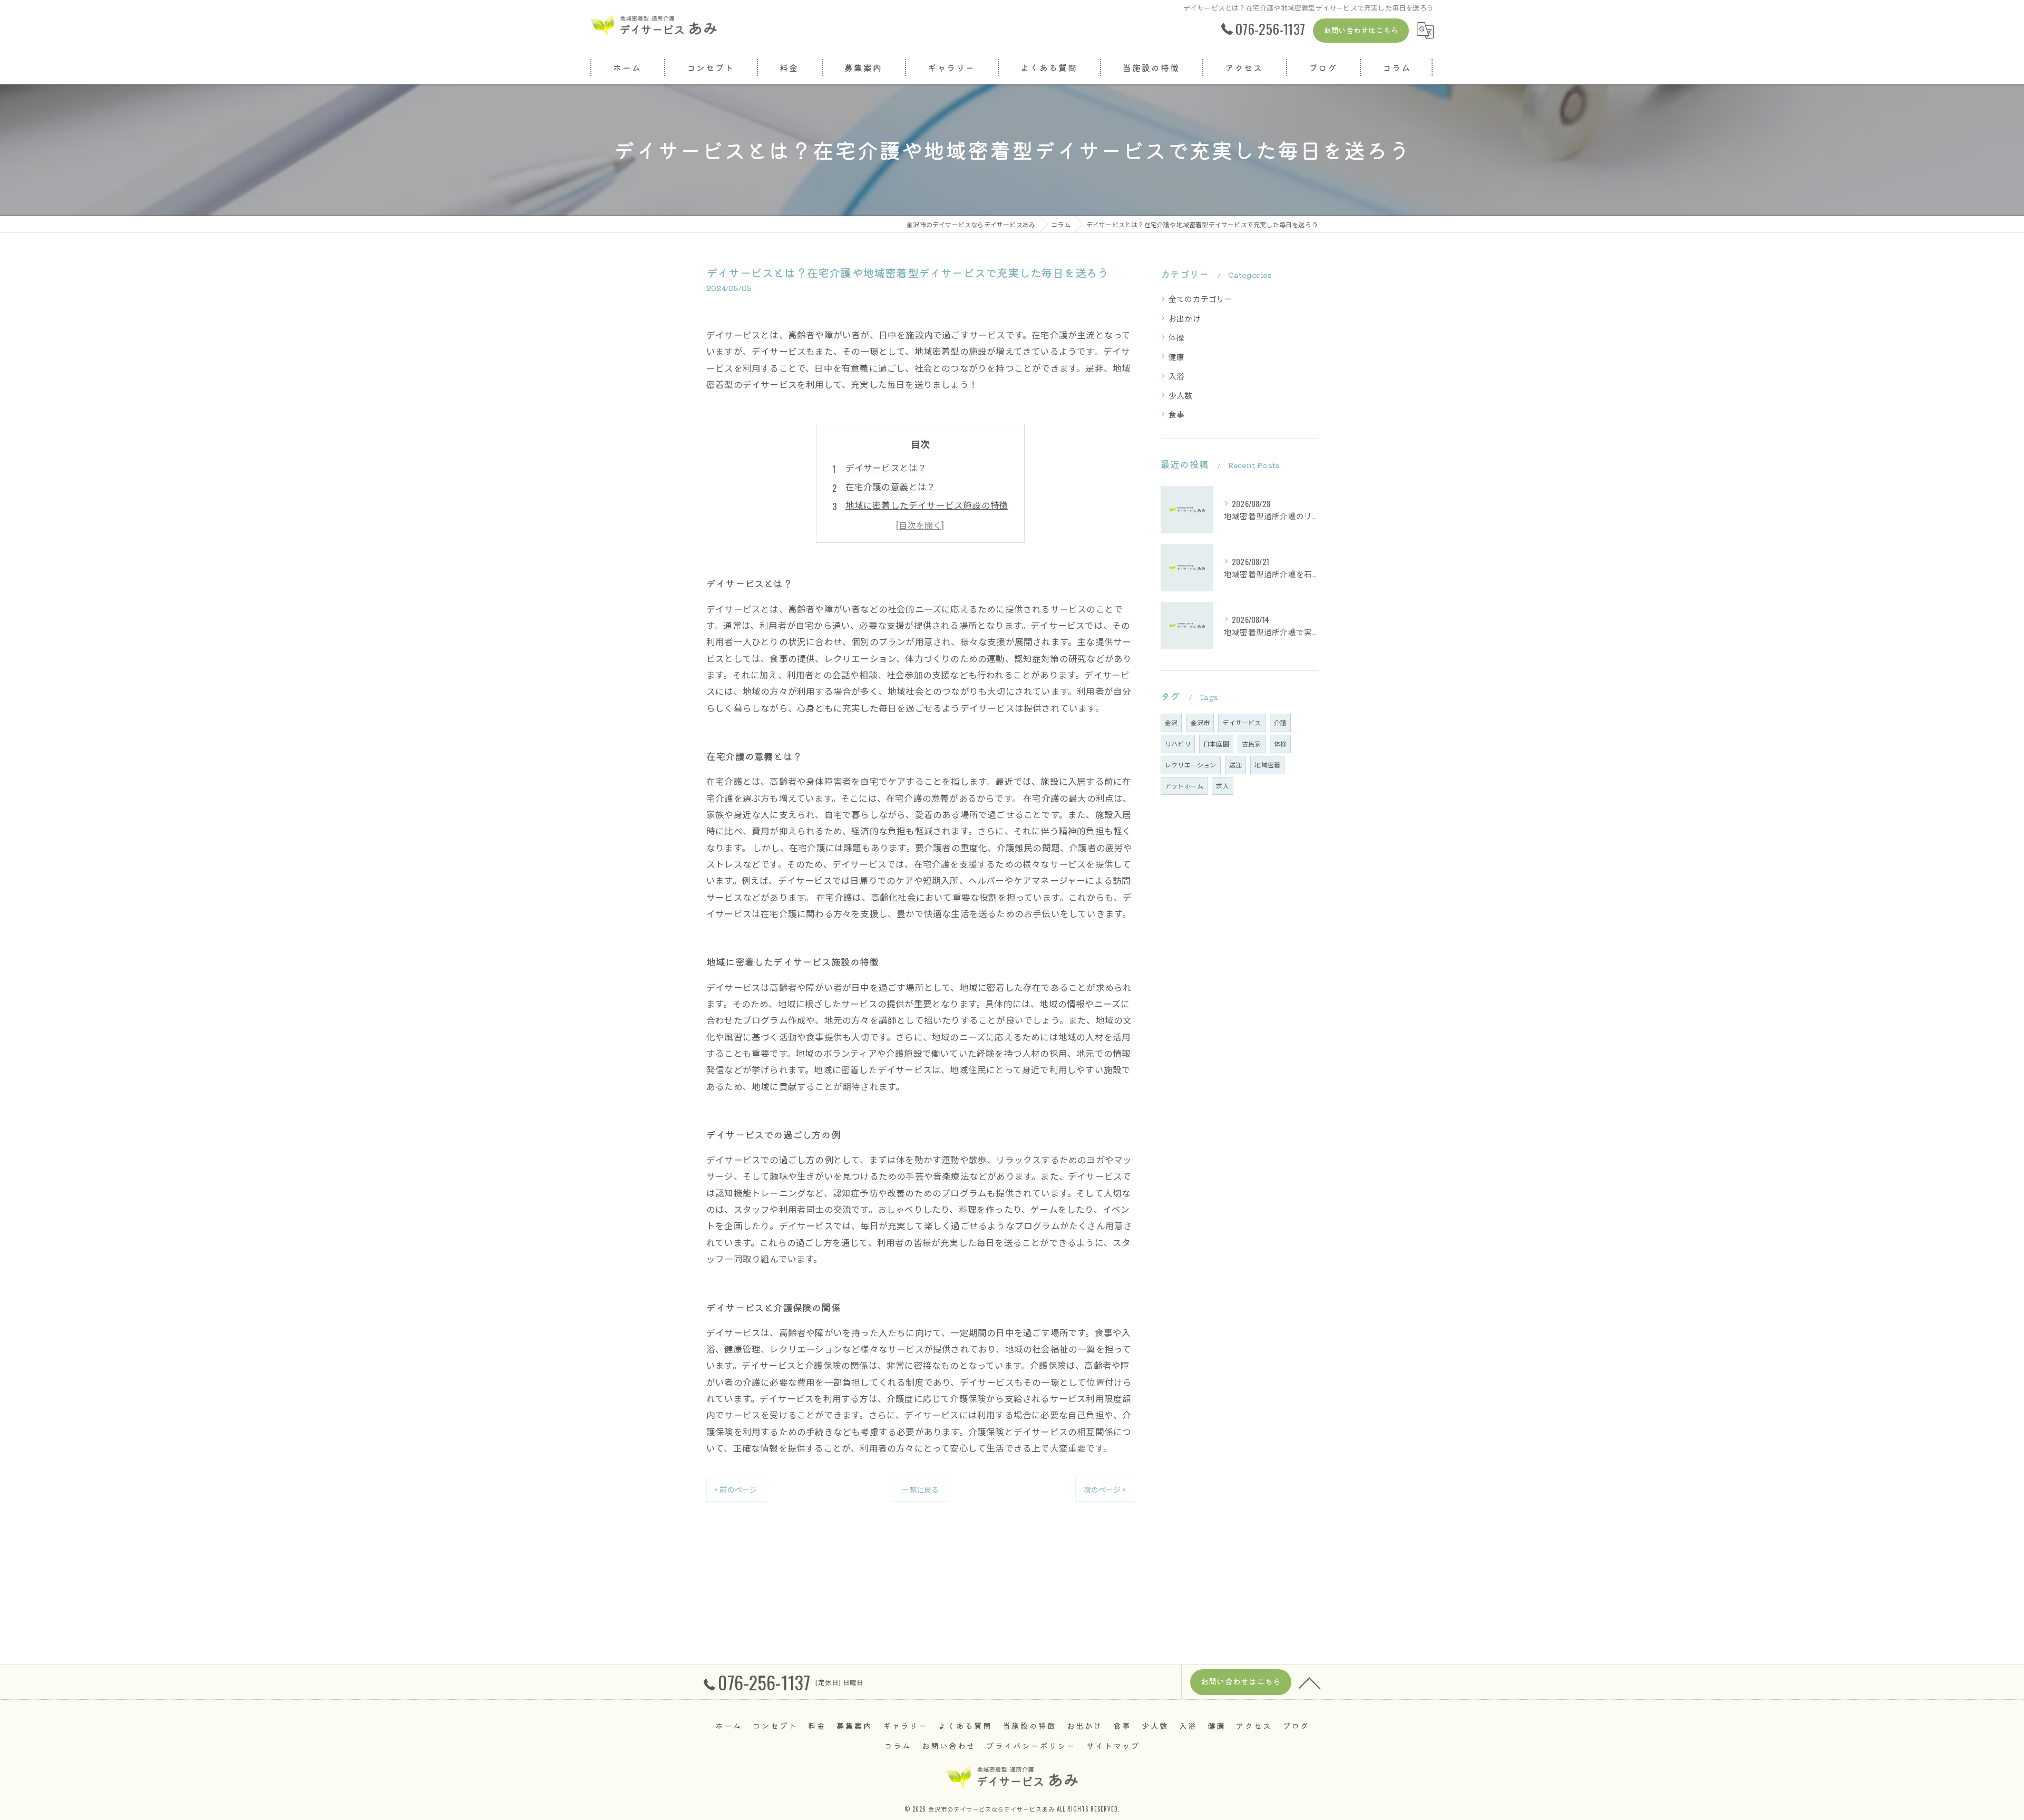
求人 (1222, 786)
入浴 (1176, 376)
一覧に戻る (920, 1489)
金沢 (1171, 722)
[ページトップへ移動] (1310, 1682)
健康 (1176, 357)
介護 (1280, 722)
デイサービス (1242, 722)
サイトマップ (1113, 1745)
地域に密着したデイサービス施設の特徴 (927, 505)
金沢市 (1200, 722)
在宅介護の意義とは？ (891, 486)
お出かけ (1185, 318)
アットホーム (1184, 786)
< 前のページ (736, 1489)
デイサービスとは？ (886, 467)
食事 (1176, 414)
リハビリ (1178, 743)
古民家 (1252, 743)
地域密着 (1267, 765)
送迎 (1235, 765)
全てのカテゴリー (1201, 299)
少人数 (1181, 395)
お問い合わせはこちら (1361, 30)
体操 (1176, 337)
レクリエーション (1191, 765)
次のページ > (1105, 1489)
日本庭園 (1216, 743)
